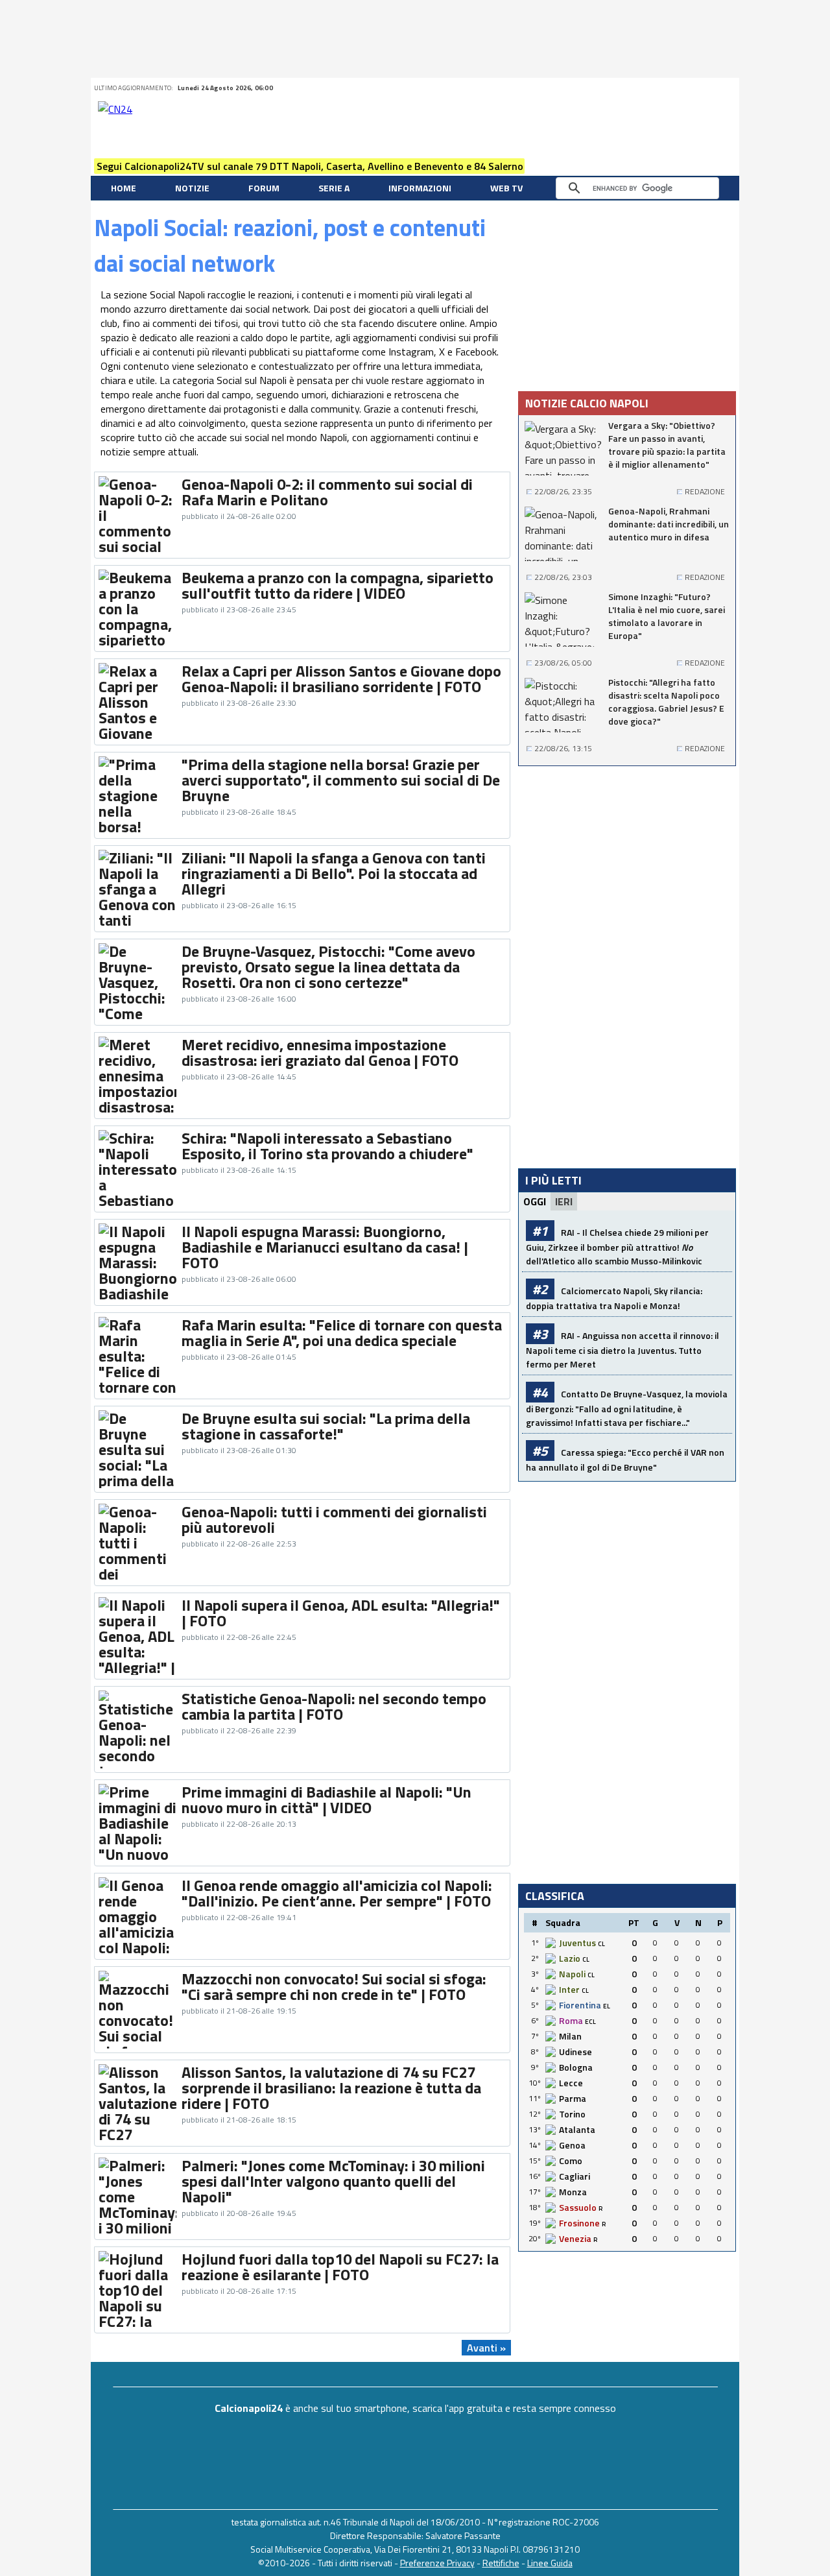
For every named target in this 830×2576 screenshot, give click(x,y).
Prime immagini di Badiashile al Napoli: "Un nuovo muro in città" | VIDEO (326, 1800)
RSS (663, 88)
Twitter (631, 88)
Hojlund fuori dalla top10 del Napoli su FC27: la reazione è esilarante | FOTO (340, 2267)
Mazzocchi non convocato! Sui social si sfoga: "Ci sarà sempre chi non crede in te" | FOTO (334, 1986)
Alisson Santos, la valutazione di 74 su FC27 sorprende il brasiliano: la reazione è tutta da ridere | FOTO (331, 2088)
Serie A (334, 188)
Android (696, 88)
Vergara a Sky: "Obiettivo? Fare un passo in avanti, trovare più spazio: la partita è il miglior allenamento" (667, 445)
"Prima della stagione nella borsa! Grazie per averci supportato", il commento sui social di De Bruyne (341, 780)
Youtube (680, 88)
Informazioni (420, 188)
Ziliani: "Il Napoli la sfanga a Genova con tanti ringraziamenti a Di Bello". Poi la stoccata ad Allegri (334, 873)
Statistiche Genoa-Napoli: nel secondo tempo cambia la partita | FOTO (334, 1706)
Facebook (647, 88)
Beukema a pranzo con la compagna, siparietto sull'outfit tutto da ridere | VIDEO (338, 585)
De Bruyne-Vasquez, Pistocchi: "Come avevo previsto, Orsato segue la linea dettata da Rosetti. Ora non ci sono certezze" (328, 967)
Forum (264, 188)
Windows (728, 88)
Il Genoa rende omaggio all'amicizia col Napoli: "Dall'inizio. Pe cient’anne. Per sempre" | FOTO (337, 1893)
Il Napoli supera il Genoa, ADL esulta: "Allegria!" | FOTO (341, 1613)
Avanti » (486, 2348)
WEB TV (506, 188)
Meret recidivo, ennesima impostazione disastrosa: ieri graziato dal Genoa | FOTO (320, 1052)
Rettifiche (501, 2563)
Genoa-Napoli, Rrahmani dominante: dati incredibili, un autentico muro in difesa (669, 524)
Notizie (192, 188)
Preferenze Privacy (437, 2563)
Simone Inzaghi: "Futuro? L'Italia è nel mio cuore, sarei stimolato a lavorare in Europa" (667, 616)
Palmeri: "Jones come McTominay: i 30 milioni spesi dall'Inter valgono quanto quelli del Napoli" (333, 2181)
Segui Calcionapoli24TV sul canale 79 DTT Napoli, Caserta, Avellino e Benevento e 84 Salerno (310, 166)
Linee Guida (550, 2563)
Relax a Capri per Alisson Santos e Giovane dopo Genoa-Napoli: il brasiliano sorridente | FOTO (341, 679)
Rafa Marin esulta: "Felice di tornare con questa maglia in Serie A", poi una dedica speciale (342, 1332)
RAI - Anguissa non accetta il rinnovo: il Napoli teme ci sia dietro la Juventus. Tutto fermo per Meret (622, 1350)
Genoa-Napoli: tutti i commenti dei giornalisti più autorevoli (334, 1519)
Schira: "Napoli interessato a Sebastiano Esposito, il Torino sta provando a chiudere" (327, 1146)
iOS (712, 88)
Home (124, 188)
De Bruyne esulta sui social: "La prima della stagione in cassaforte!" (326, 1426)
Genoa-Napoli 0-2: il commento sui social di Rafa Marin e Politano (327, 492)
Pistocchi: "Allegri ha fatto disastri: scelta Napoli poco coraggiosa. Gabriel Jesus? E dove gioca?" (666, 702)
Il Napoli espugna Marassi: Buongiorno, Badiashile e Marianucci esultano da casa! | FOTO (325, 1247)
